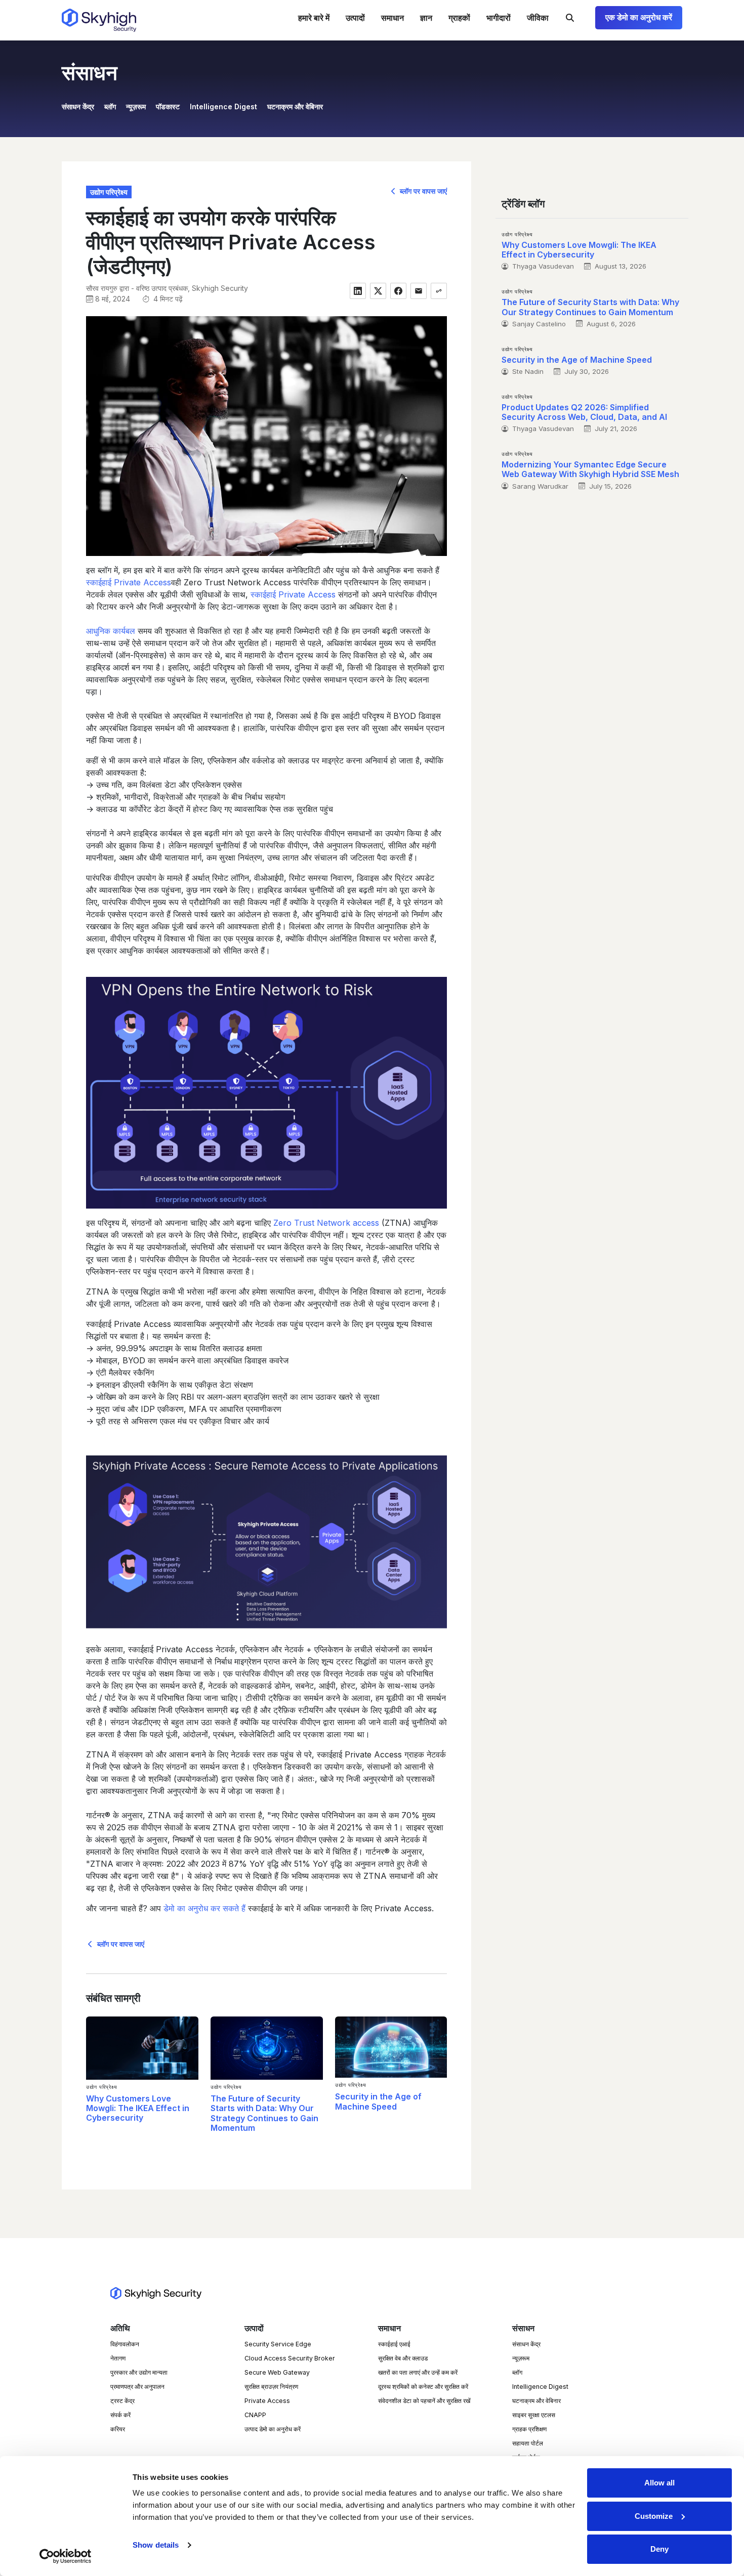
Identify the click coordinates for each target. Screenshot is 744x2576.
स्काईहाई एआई (394, 2344)
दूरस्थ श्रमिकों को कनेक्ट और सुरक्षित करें (423, 2387)
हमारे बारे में (314, 18)
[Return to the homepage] (99, 20)
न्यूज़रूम (136, 106)
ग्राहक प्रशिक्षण (529, 2429)
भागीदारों (499, 18)
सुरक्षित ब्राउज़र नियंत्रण (271, 2387)
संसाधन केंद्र (78, 106)
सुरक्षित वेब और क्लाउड (403, 2358)
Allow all (659, 2483)
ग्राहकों (459, 18)
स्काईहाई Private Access (293, 594)
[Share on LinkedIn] (358, 291)
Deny (659, 2549)
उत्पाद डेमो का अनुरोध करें (273, 2429)
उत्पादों (355, 18)
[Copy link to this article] (439, 291)
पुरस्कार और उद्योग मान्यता (139, 2372)
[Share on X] (378, 291)
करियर (118, 2429)
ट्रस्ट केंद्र (122, 2401)
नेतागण (118, 2358)
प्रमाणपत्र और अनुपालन (137, 2387)
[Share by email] (419, 291)
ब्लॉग (110, 106)
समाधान (392, 18)
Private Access (267, 2401)
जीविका (538, 18)
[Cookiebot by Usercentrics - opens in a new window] (66, 2556)
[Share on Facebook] (398, 291)
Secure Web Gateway (277, 2372)
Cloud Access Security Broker (290, 2358)
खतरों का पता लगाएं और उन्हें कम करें (418, 2372)
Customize (654, 2516)
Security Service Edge (278, 2344)
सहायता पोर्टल (528, 2443)
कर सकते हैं (204, 1908)
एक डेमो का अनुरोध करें (639, 17)
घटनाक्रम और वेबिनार (295, 106)
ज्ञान (426, 18)
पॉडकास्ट (168, 106)
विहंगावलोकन (125, 2344)
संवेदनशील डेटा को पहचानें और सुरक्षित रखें (424, 2401)
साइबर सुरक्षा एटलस (534, 2415)
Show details (156, 2545)
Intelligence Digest (223, 106)
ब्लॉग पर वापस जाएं (422, 191)
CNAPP (255, 2415)
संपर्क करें (120, 2415)
